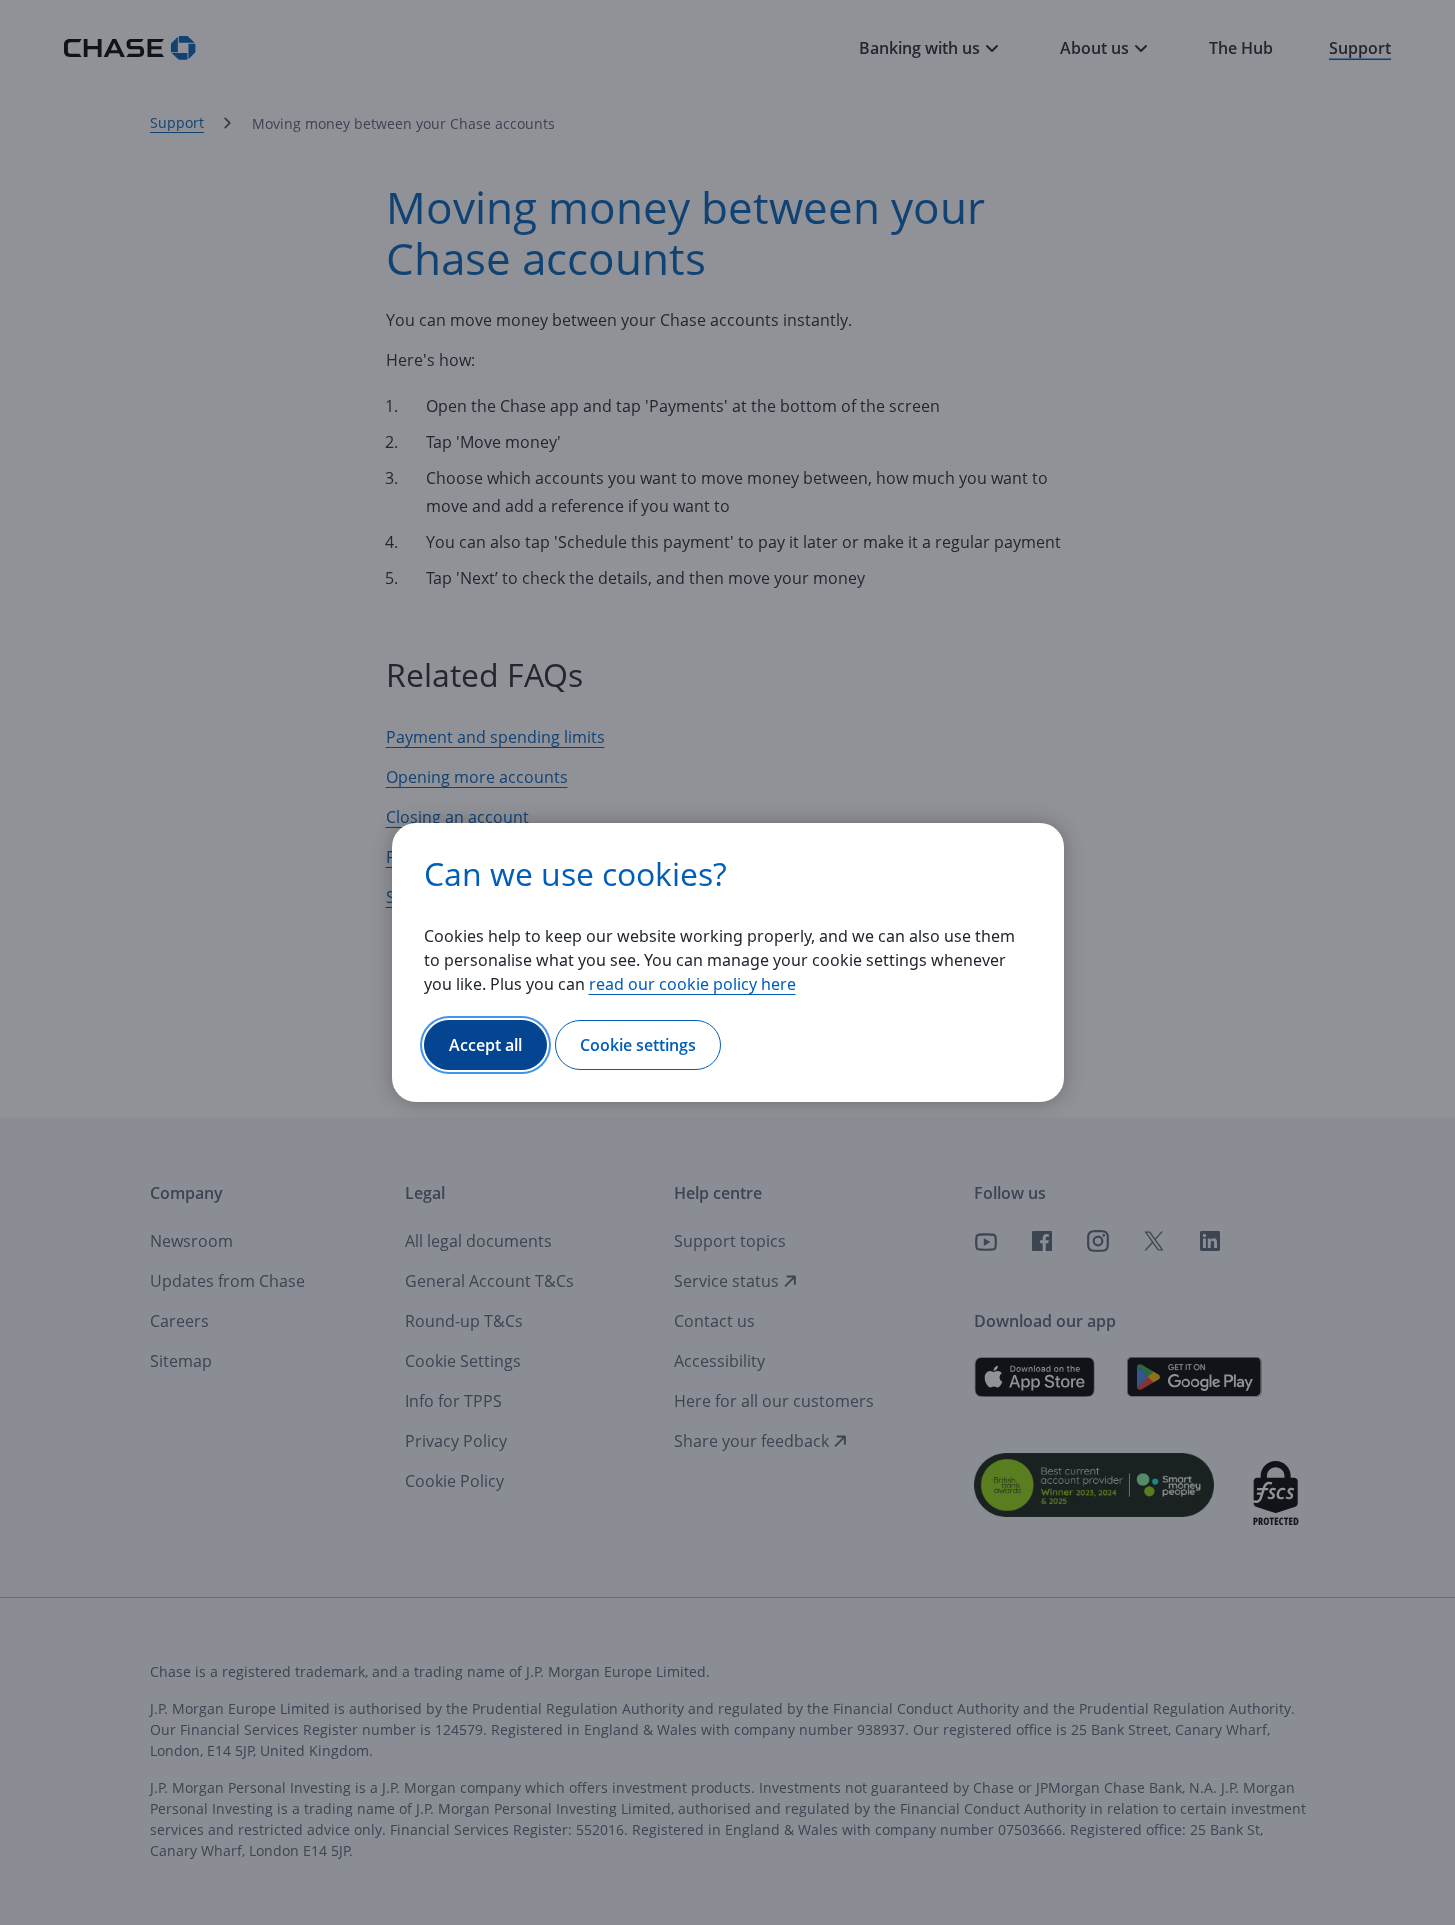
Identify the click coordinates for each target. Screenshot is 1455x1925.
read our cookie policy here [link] (692, 984)
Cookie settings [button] (638, 1045)
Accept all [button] (485, 1045)
